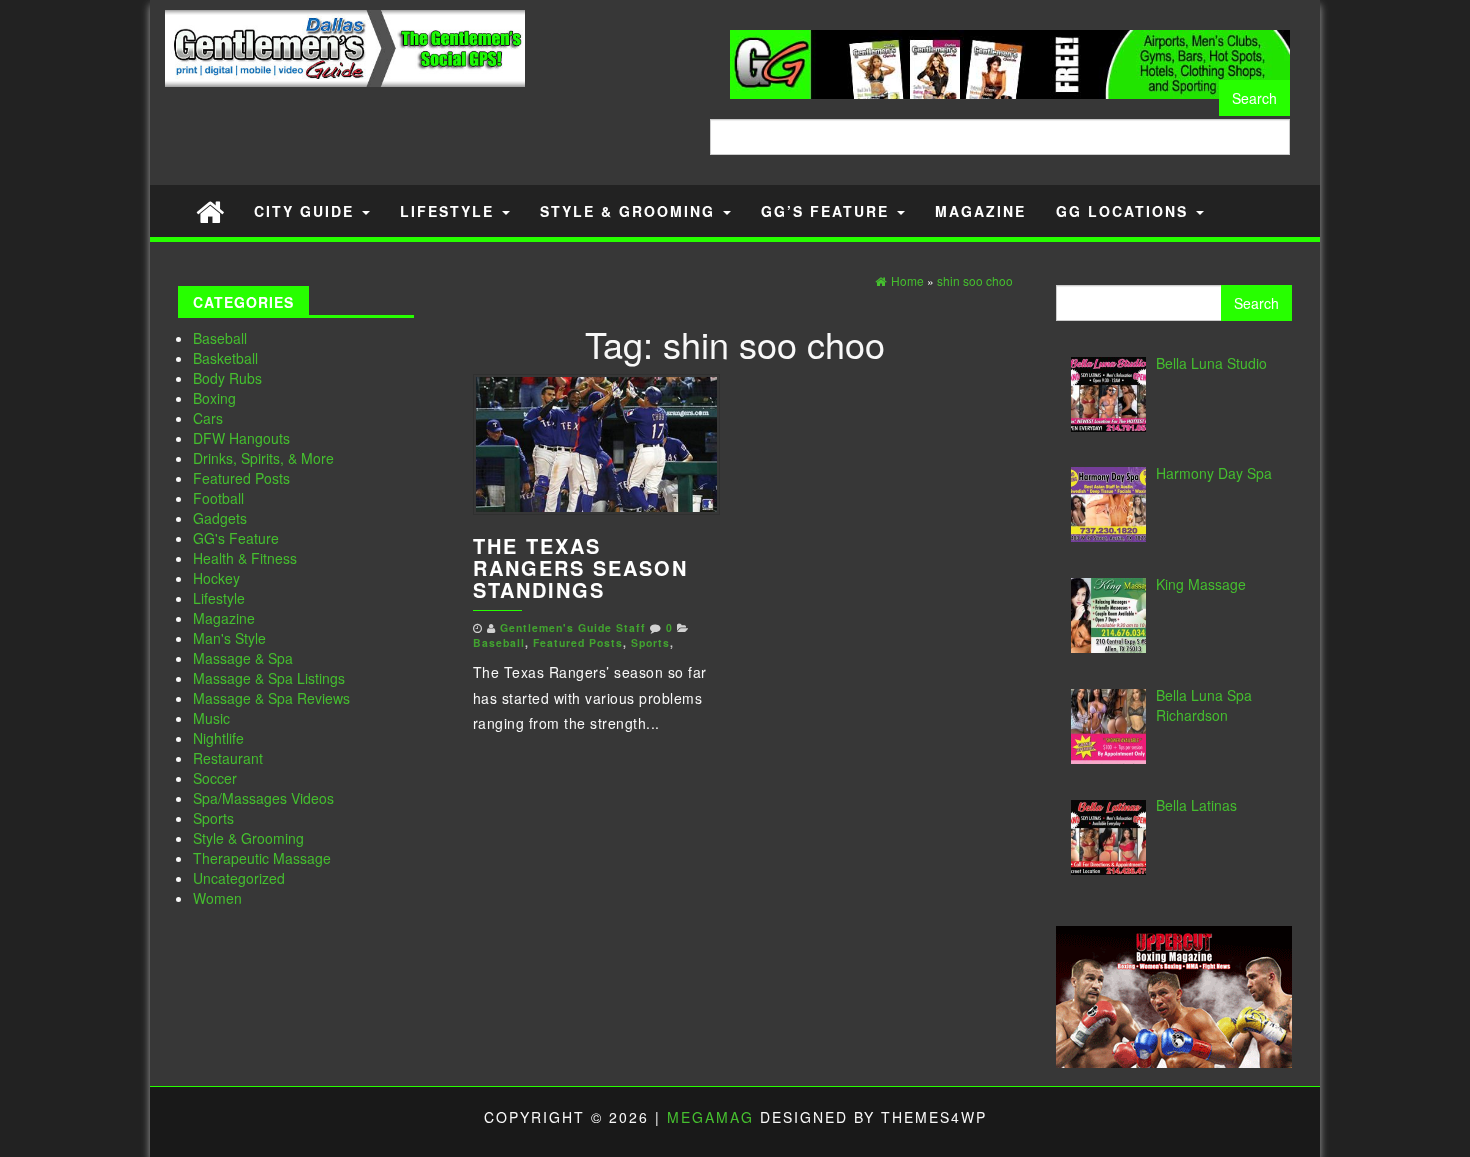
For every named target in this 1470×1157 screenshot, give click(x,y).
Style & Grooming (630, 211)
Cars (208, 418)
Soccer (215, 778)
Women (217, 898)
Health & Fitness (245, 558)
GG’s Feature (828, 211)
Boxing (214, 398)
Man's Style (229, 638)
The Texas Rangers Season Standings (580, 567)
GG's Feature (236, 538)
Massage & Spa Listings (269, 678)
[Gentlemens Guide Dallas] (210, 210)
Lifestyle (450, 211)
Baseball (220, 338)
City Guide (307, 211)
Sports (213, 818)
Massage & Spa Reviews (271, 698)
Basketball (225, 358)
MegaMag (710, 1117)
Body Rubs (227, 378)
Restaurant (228, 758)
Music (211, 718)
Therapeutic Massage (262, 858)
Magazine (980, 211)
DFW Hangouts (241, 438)
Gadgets (220, 518)
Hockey (216, 578)
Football (218, 498)
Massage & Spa (243, 658)
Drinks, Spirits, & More (263, 458)
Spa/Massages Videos (263, 798)
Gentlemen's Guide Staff (573, 627)
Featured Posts (241, 478)
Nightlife (218, 738)
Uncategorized (239, 878)
